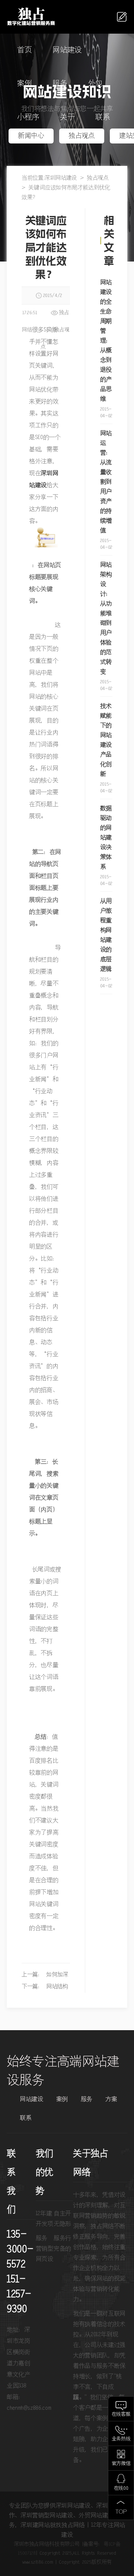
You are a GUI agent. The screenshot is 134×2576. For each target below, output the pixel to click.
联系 (103, 117)
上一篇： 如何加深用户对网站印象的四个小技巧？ (45, 1976)
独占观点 (82, 136)
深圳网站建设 (61, 178)
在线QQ (121, 2488)
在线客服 (121, 2414)
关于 (67, 117)
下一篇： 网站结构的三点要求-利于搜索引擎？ (45, 1988)
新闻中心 (31, 136)
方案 (111, 2099)
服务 (60, 84)
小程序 (28, 117)
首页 (24, 50)
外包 (95, 84)
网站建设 (67, 50)
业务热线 (121, 2439)
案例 (24, 84)
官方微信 (121, 2464)
